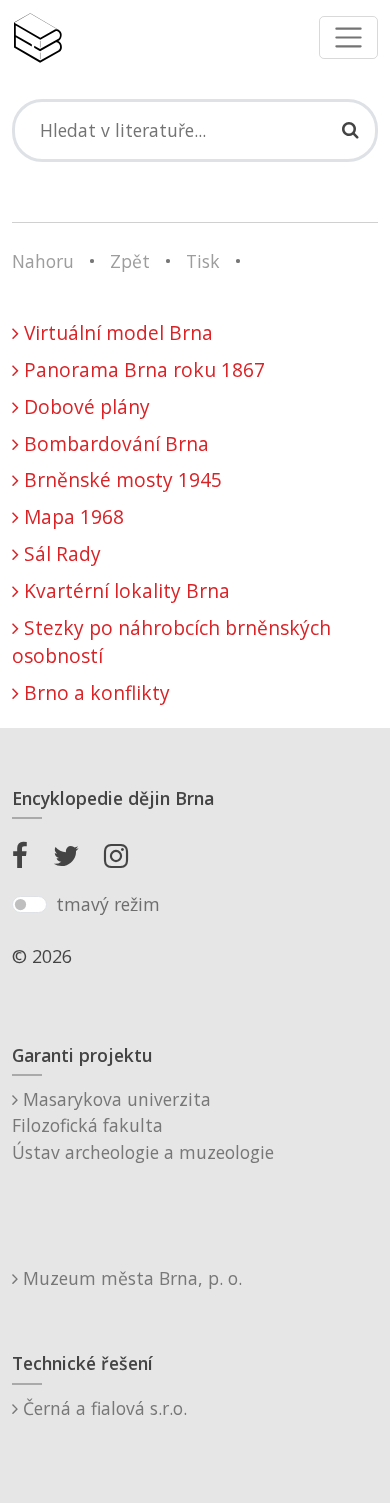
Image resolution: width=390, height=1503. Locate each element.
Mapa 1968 (71, 516)
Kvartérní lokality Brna (124, 590)
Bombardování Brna (114, 443)
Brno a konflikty (94, 692)
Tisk (203, 261)
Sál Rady (60, 553)
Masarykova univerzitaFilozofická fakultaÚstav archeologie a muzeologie (143, 1125)
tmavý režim (108, 904)
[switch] (29, 905)
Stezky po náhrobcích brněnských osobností (171, 642)
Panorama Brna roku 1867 (142, 369)
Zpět (130, 261)
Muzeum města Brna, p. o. (130, 1278)
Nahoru (43, 261)
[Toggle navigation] (348, 37)
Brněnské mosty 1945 (120, 479)
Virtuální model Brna (116, 332)
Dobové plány (84, 406)
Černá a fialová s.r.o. (102, 1408)
